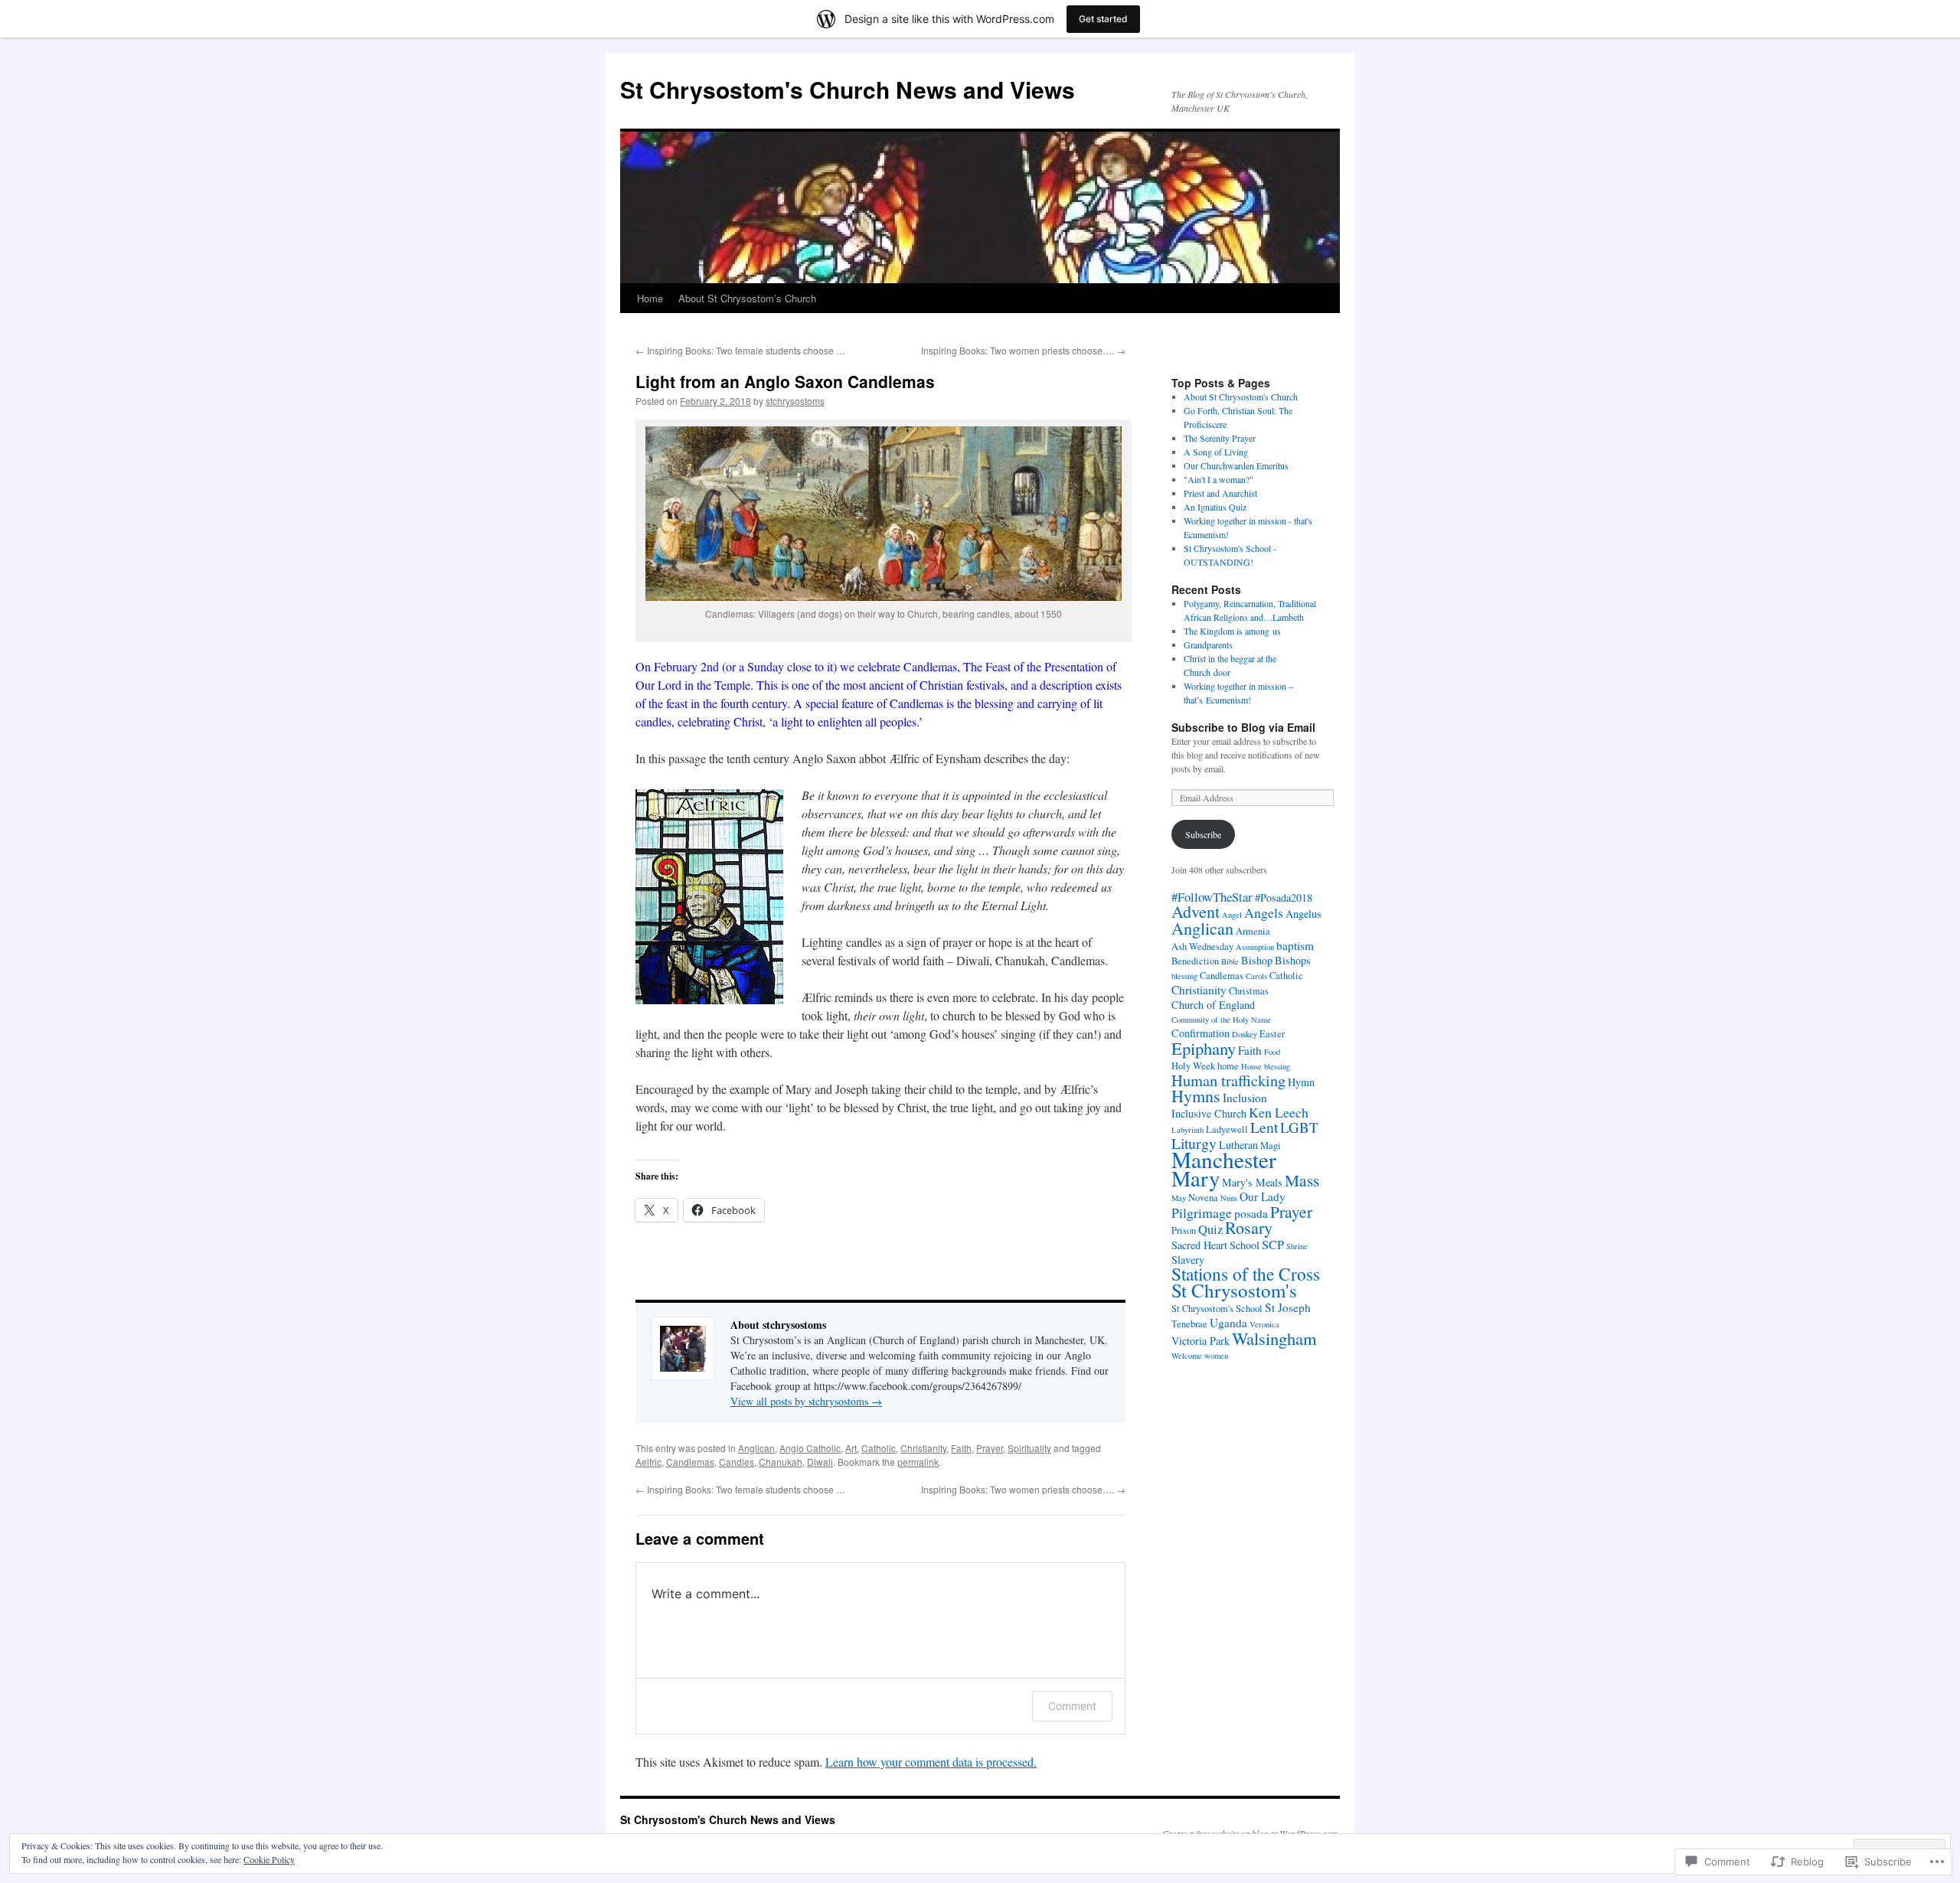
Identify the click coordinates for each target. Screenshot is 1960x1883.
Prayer (990, 1448)
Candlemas (690, 1462)
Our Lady (1263, 1196)
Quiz (1210, 1229)
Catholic (879, 1448)
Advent (1196, 911)
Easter (1272, 1034)
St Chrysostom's (1234, 1290)
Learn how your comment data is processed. (931, 1762)
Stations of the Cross (1246, 1274)
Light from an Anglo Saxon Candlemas (785, 381)
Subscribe (1203, 834)
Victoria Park (1200, 1341)
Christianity (923, 1448)
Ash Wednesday (1202, 946)
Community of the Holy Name (1221, 1020)
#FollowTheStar (1212, 897)
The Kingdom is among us (1232, 631)
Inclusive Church (1209, 1113)
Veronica (1264, 1324)
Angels (1264, 912)
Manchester (1224, 1159)
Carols (1256, 976)
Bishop (1257, 960)
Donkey (1245, 1034)
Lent (1264, 1127)
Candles (737, 1462)
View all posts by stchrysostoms (806, 1401)
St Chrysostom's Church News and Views (848, 89)
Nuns (1229, 1198)
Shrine (1297, 1246)
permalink (918, 1462)
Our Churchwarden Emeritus (1236, 465)
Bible (1230, 961)
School (1245, 1245)
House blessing (1266, 1066)
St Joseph (1288, 1307)
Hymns (1196, 1096)
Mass (1302, 1180)
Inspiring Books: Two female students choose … (740, 350)
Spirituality (1029, 1448)
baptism (1295, 945)
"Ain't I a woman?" (1218, 479)
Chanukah (781, 1462)
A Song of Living (1216, 452)
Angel (1232, 915)
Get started (1103, 19)
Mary (1196, 1178)
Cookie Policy (269, 1859)
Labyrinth (1187, 1130)
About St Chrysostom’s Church (747, 298)
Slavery (1188, 1260)
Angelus (1303, 914)
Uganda (1228, 1323)
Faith (961, 1448)
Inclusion (1245, 1098)
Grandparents (1208, 645)
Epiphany (1204, 1048)
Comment (1072, 1706)
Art (851, 1448)
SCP (1273, 1244)
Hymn (1301, 1082)
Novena (1203, 1198)
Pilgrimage (1202, 1212)
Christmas (1249, 991)
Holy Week (1193, 1066)
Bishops (1293, 960)
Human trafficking (1228, 1080)
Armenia (1253, 931)
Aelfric (648, 1462)
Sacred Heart (1199, 1245)
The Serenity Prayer (1220, 438)
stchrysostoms (795, 401)
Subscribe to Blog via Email (1243, 727)
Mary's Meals (1252, 1182)
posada (1251, 1213)
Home (650, 298)
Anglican (756, 1448)
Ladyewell (1227, 1129)
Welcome (1187, 1356)
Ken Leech (1279, 1112)
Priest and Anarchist (1220, 493)
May (1179, 1198)
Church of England (1213, 1005)
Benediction (1195, 961)
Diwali (820, 1462)
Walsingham (1274, 1338)
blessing (1184, 976)
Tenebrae (1189, 1324)
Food (1272, 1052)
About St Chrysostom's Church (1241, 397)
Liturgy (1194, 1143)
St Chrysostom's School (1217, 1309)
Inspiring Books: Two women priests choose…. (1023, 350)
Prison (1184, 1230)
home (1228, 1066)
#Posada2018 (1284, 897)
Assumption (1255, 947)
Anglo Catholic (810, 1448)
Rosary (1249, 1227)
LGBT (1299, 1127)
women (1216, 1356)
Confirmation (1200, 1033)
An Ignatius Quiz (1215, 507)
